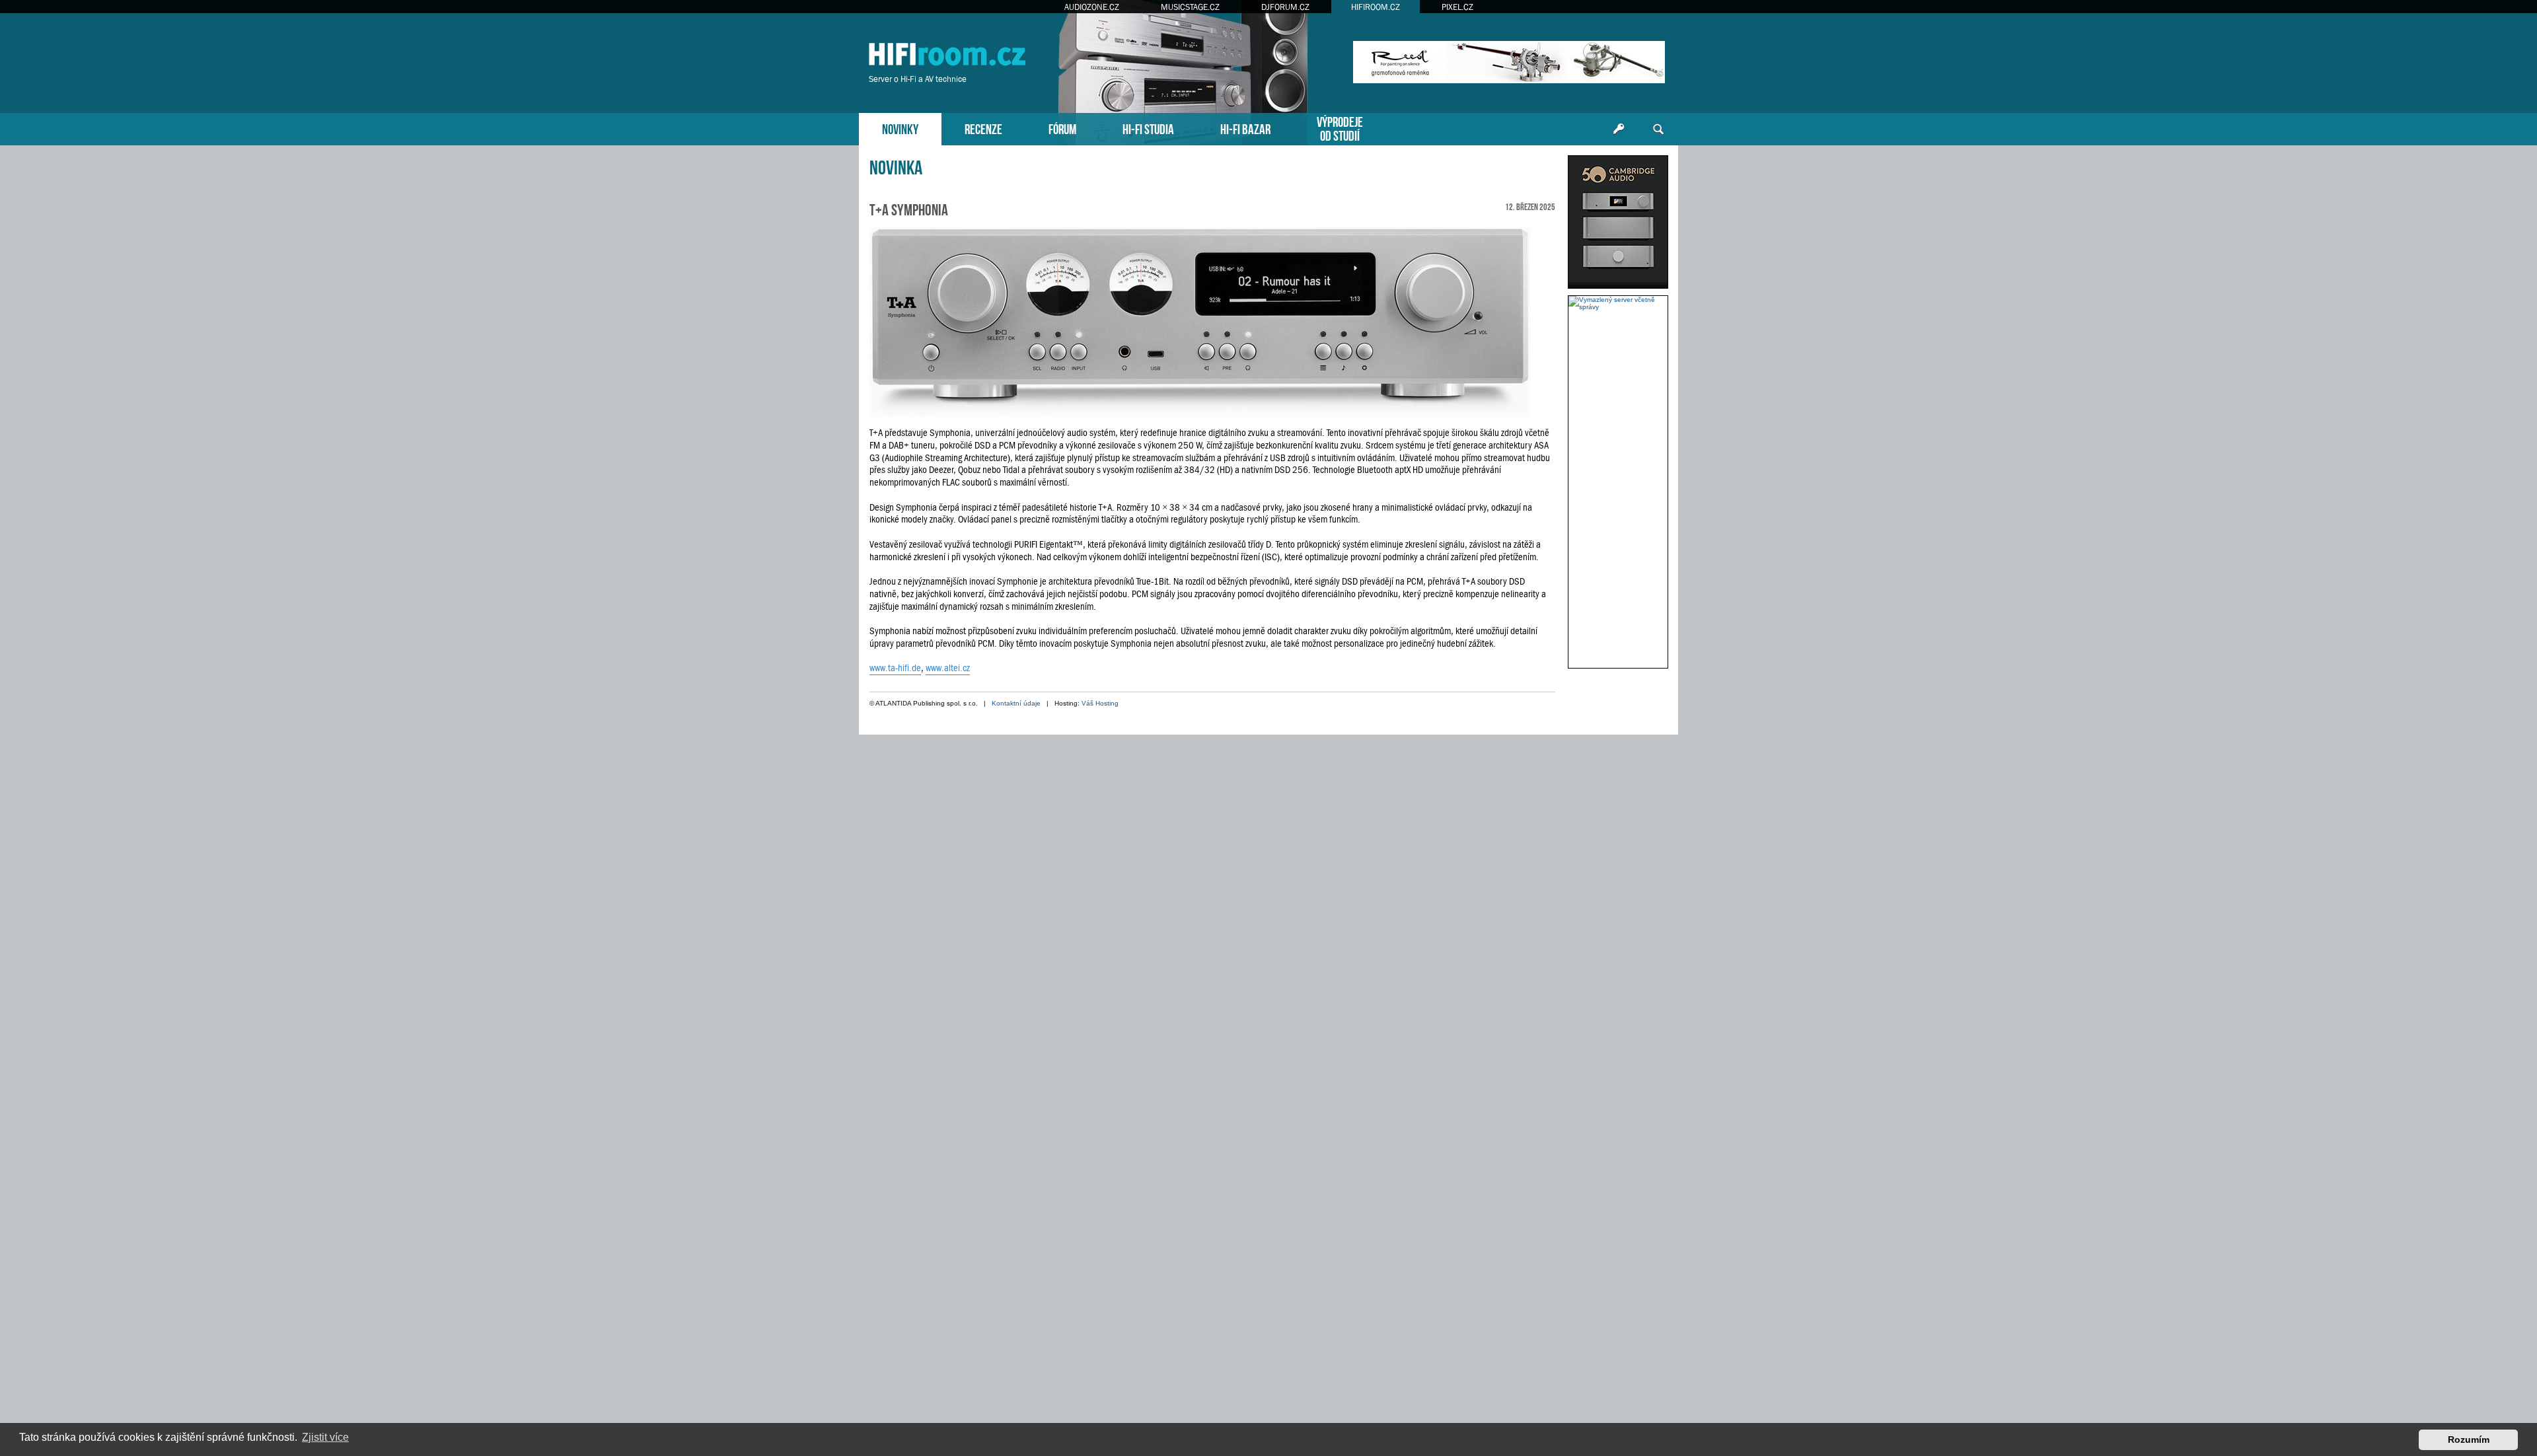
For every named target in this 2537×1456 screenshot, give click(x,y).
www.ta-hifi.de (895, 668)
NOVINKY (900, 128)
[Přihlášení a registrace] (1619, 129)
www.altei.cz (948, 668)
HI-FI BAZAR (1245, 128)
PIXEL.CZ (1457, 7)
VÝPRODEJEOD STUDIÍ (1340, 127)
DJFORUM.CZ (1285, 7)
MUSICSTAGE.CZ (1190, 7)
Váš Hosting (1100, 703)
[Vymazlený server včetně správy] (1618, 303)
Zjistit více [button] (325, 1437)
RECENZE (983, 128)
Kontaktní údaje (1016, 703)
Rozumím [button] (2469, 1439)
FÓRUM (1062, 128)
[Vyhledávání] (1658, 129)
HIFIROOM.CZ (1376, 7)
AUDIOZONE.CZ (1092, 7)
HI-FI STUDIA (1148, 128)
